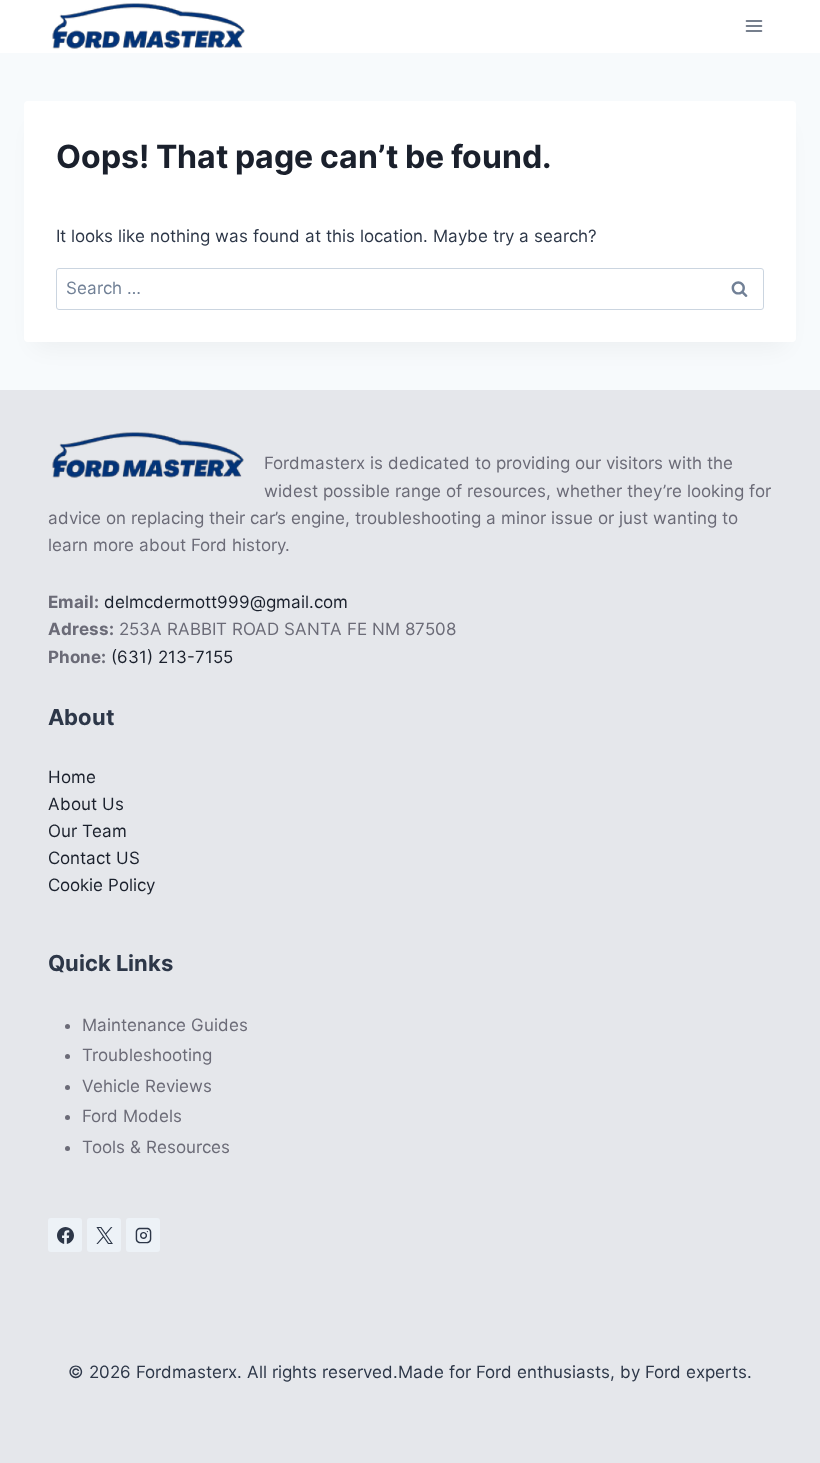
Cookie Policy (101, 885)
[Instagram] (143, 1235)
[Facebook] (65, 1235)
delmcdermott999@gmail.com (226, 602)
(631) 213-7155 (172, 657)
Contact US (94, 858)
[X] (104, 1235)
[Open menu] (753, 26)
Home (72, 777)
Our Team (87, 831)
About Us (86, 804)
